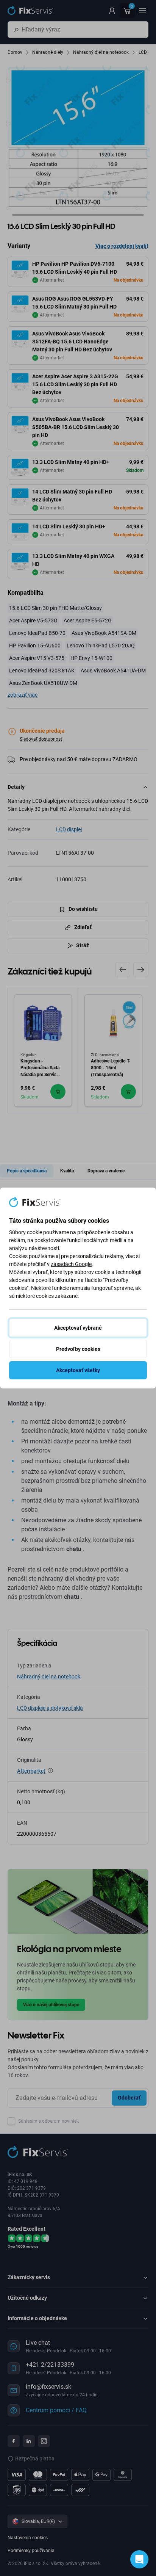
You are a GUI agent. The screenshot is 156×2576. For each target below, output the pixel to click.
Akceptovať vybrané (78, 1328)
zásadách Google (71, 1264)
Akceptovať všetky (78, 1370)
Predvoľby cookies (78, 1349)
